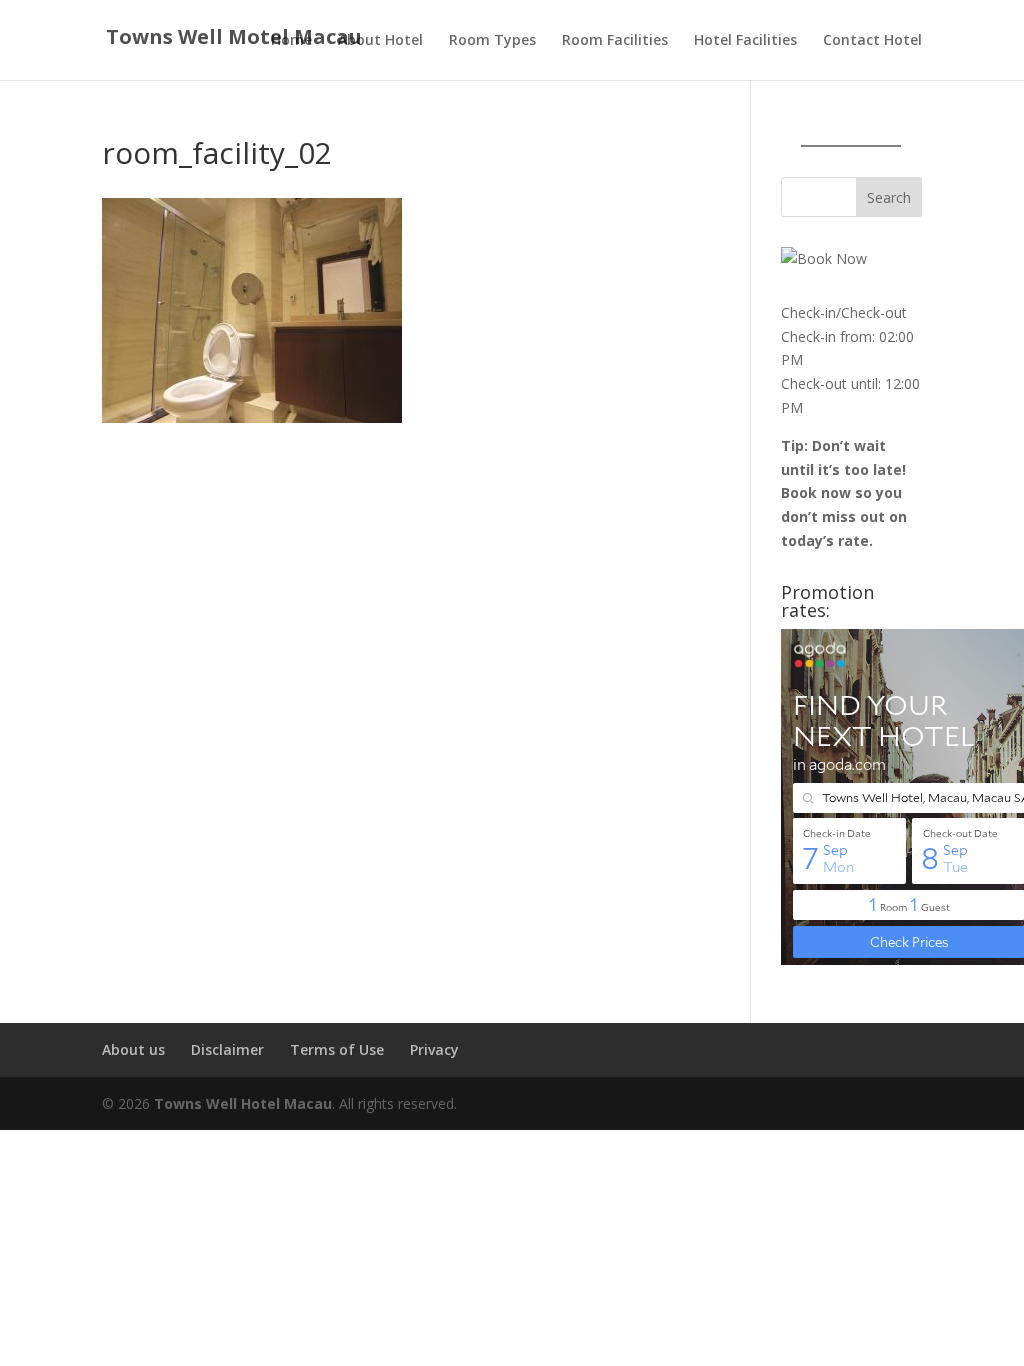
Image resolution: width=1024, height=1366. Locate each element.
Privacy (434, 1049)
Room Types (492, 41)
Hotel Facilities (745, 41)
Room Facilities (615, 41)
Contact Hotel (872, 41)
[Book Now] (824, 258)
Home (291, 41)
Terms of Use (337, 1049)
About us (133, 1049)
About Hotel (380, 41)
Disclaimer (227, 1049)
